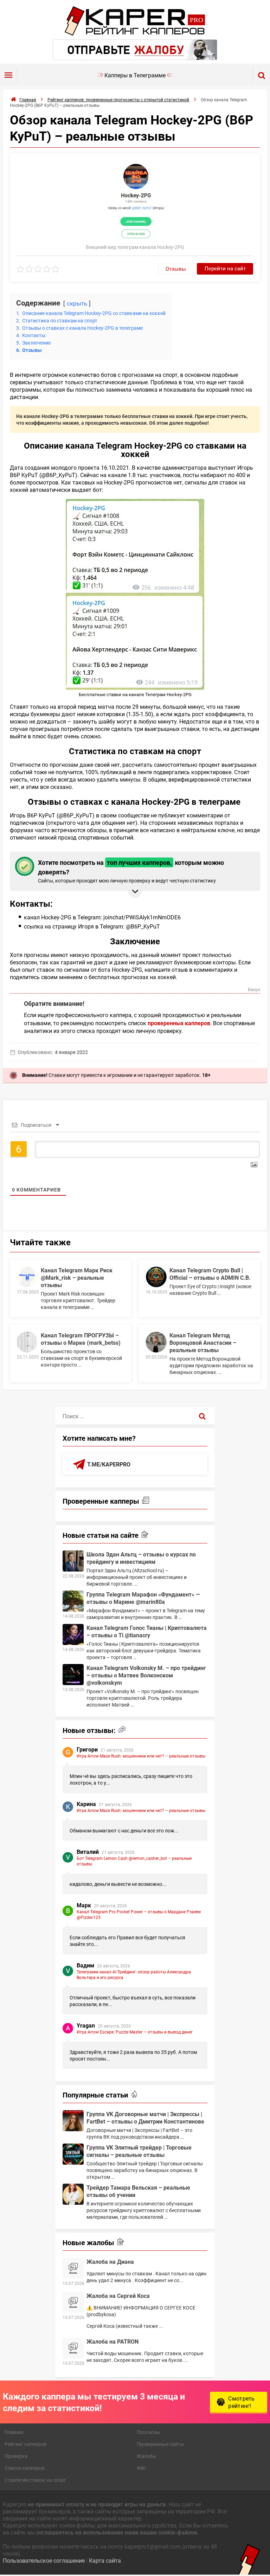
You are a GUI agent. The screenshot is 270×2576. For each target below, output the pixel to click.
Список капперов (25, 2468)
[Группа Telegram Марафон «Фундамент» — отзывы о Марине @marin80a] (73, 1601)
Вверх (254, 990)
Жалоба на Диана (110, 2262)
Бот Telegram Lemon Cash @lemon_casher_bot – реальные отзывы (134, 1861)
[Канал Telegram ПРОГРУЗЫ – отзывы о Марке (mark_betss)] (27, 1342)
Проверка (16, 2456)
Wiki (141, 2468)
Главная (14, 2432)
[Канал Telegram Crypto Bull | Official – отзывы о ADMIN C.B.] (156, 1277)
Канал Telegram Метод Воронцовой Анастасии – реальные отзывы (203, 1342)
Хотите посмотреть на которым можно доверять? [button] (131, 871)
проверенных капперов (179, 1023)
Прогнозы (148, 2432)
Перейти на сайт (225, 268)
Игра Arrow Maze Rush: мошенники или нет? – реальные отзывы (141, 1756)
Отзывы (176, 269)
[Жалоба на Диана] (73, 2268)
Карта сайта (105, 2560)
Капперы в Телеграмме (135, 75)
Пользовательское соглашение (44, 2560)
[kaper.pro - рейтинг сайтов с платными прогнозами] (135, 34)
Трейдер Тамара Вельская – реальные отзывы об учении (138, 2191)
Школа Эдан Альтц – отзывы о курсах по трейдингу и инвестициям (141, 1558)
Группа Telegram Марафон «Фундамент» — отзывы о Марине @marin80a (143, 1598)
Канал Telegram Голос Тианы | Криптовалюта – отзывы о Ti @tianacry (147, 1631)
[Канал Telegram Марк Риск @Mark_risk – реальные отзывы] (27, 1277)
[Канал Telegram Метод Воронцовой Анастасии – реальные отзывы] (156, 1342)
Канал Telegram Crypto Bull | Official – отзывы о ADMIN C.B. (210, 1274)
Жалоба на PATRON (112, 2341)
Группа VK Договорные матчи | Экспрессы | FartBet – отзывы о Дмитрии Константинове (145, 2118)
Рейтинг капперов (25, 2444)
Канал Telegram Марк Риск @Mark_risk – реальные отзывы (77, 1277)
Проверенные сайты (160, 2444)
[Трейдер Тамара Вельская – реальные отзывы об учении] (73, 2194)
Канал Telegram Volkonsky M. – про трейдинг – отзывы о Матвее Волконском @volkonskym (146, 1675)
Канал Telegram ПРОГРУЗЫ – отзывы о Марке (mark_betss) (81, 1339)
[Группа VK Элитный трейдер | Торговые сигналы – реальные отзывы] (73, 2154)
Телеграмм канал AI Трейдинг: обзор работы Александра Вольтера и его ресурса (134, 1974)
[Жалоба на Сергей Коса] (73, 2302)
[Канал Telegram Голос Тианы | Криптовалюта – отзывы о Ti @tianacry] (73, 1634)
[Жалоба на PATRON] (73, 2348)
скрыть (77, 303)
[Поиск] (202, 1416)
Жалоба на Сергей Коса (118, 2296)
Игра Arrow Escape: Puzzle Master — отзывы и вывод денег (135, 2032)
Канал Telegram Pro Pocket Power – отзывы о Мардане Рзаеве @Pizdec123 (139, 1914)
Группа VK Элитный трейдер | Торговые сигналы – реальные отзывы (139, 2151)
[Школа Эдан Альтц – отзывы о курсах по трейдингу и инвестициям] (73, 1561)
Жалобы (147, 2456)
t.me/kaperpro (109, 1464)
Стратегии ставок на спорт (35, 2480)
